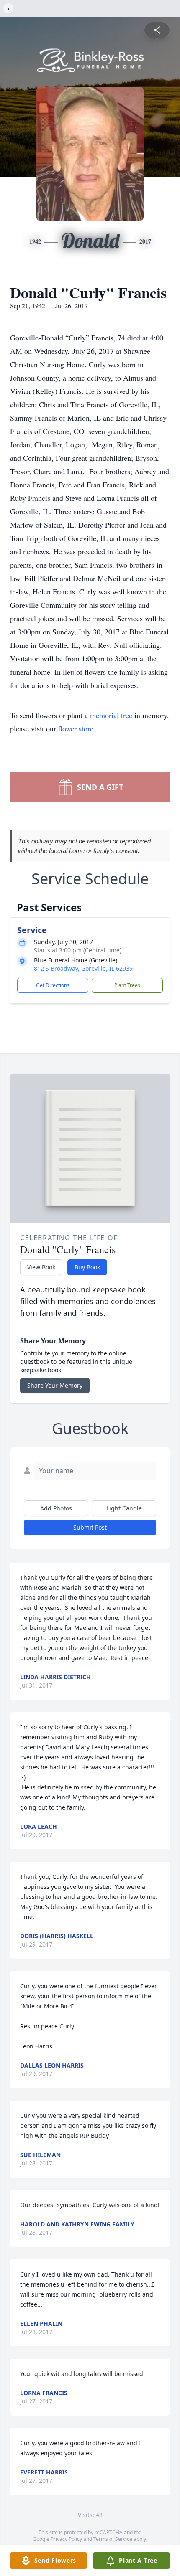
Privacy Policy (66, 2539)
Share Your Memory (55, 1385)
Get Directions (53, 985)
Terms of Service (113, 2539)
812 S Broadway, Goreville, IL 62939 (83, 968)
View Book (41, 1267)
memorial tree (111, 715)
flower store (76, 728)
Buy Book (87, 1267)
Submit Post (90, 1527)
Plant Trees (127, 985)
